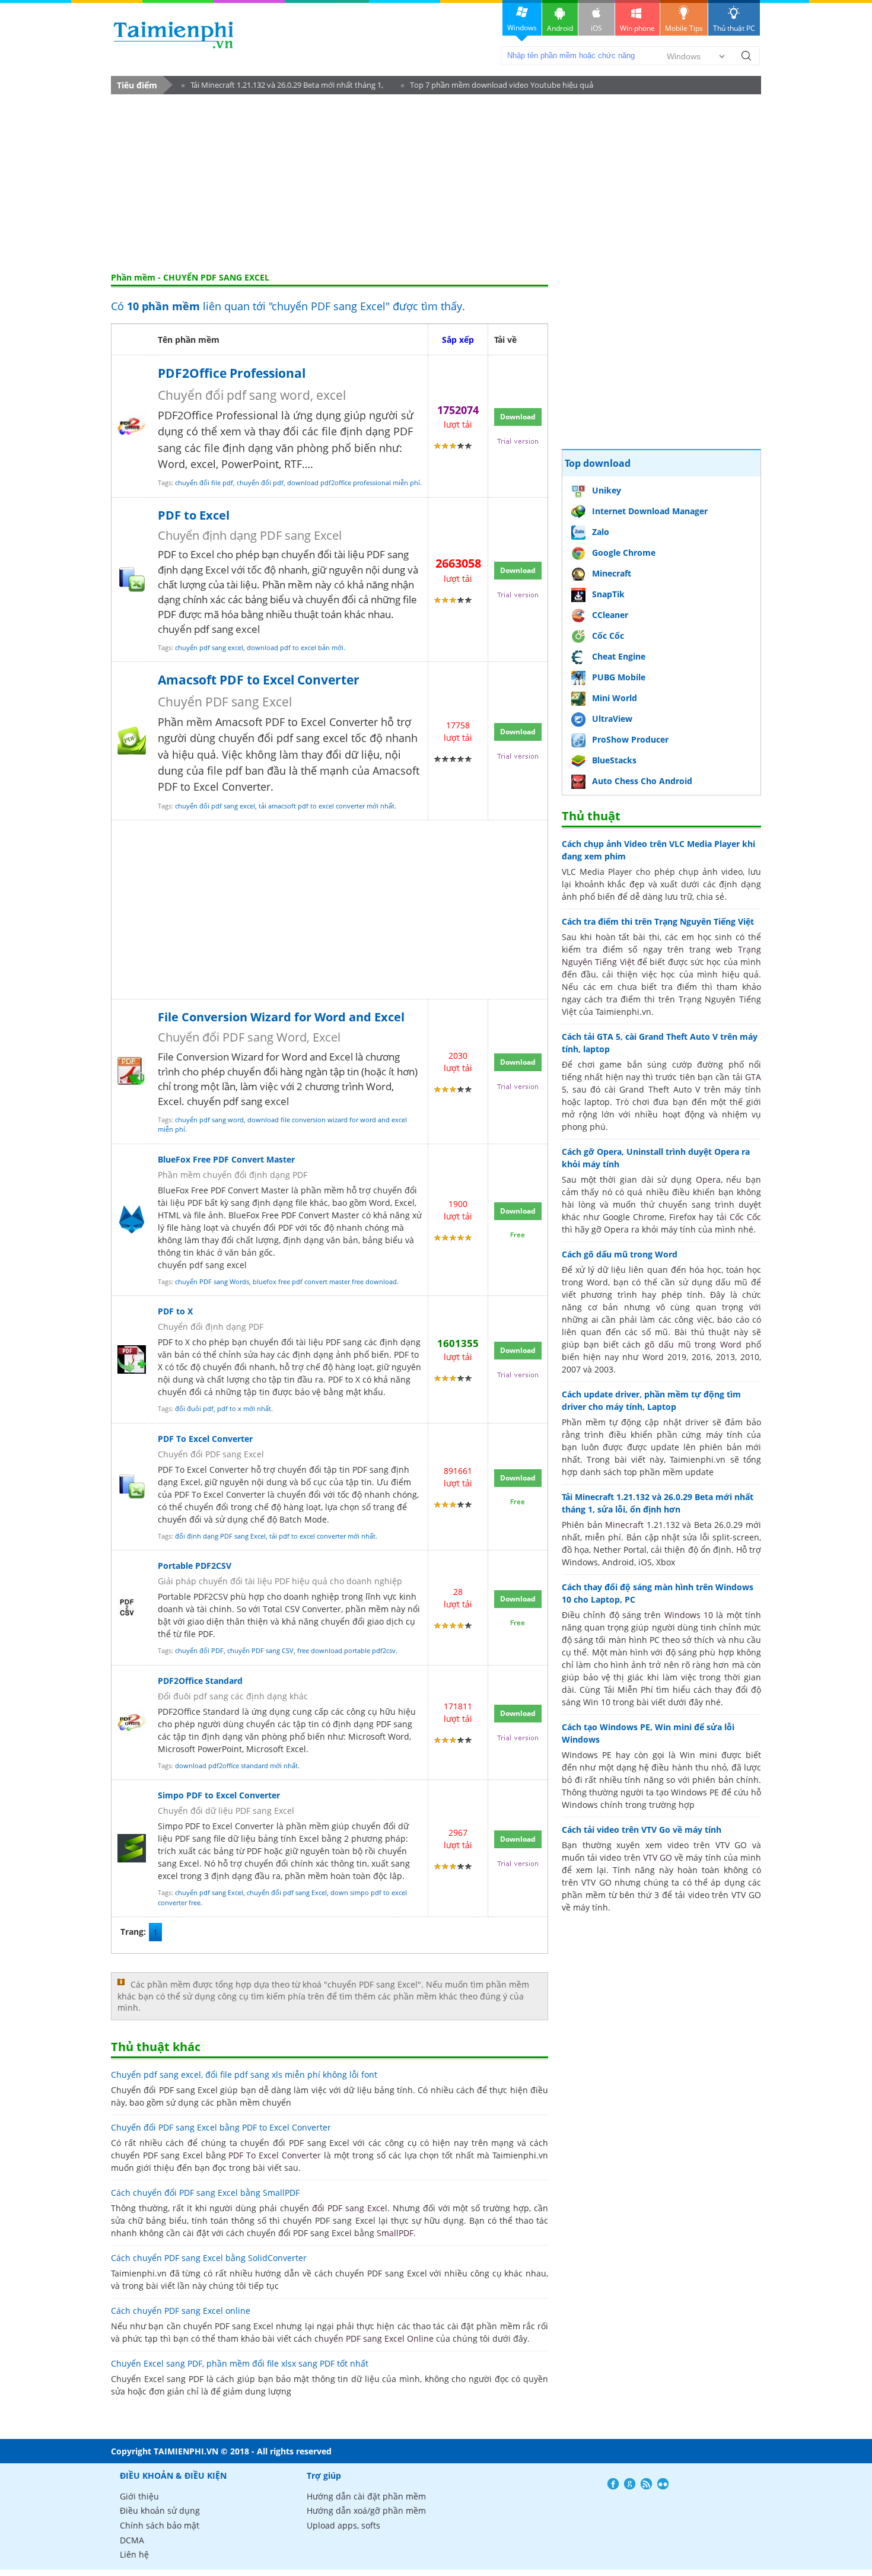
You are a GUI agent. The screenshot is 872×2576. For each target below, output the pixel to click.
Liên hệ (134, 2554)
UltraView (612, 719)
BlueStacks (614, 760)
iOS (596, 28)
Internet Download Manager (650, 511)
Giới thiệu (139, 2496)
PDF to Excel (194, 515)
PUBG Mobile (619, 677)
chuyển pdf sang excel (209, 647)
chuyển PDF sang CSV (260, 1650)
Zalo (601, 532)
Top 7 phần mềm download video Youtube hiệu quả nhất (497, 87)
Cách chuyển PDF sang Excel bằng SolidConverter (209, 2258)
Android (560, 28)
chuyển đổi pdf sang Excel (287, 1892)
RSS (646, 2484)
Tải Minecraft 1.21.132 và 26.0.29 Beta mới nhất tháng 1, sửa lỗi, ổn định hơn (282, 87)
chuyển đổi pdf (260, 483)
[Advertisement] (436, 183)
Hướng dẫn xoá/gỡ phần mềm (366, 2510)
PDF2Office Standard (200, 1681)
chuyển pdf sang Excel (209, 1892)
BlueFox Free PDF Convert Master (226, 1159)
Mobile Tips (684, 28)
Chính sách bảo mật (160, 2525)
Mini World (615, 698)
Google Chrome (624, 553)
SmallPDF (395, 2233)
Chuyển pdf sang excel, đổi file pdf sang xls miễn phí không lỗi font (244, 2075)
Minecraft (612, 573)
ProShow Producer (630, 739)
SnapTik (608, 594)
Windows (522, 28)
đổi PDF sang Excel (350, 2208)
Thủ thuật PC (734, 28)
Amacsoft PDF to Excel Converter (259, 680)
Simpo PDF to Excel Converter (219, 1795)
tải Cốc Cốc (739, 1217)
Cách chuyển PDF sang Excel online (181, 2311)
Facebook (613, 2484)
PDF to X (175, 1311)
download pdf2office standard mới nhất (236, 1765)
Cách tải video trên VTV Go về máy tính (642, 1830)
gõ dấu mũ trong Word (693, 1344)
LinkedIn (663, 2484)
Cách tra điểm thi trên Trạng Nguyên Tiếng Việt (658, 921)
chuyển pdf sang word (209, 1120)
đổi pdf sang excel (303, 738)
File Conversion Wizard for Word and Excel (281, 1017)
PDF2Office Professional (232, 373)
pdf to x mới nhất (244, 1408)
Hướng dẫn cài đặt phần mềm (366, 2496)
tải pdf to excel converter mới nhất (322, 1536)
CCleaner (610, 615)
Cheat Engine (619, 656)
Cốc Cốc (608, 636)
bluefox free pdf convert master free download (325, 1281)
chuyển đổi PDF (199, 1650)
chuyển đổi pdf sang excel (215, 806)
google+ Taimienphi (630, 2484)
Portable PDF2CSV (195, 1566)
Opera (708, 1179)
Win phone (637, 28)
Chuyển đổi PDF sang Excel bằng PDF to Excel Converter (221, 2127)
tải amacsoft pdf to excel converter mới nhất (327, 806)
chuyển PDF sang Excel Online (374, 2338)
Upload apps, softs (343, 2525)
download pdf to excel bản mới (295, 647)
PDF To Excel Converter (205, 1439)
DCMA (132, 2540)
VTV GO (658, 1857)
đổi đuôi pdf (194, 1408)
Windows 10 (689, 1615)
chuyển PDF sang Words (212, 1281)
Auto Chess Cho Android (642, 781)
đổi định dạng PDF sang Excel (220, 1536)
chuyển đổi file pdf (204, 483)
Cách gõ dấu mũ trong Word (620, 1254)
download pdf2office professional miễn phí (354, 483)
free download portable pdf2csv (346, 1650)
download (174, 35)
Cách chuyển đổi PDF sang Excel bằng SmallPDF (205, 2193)
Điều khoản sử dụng (160, 2510)
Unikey (607, 490)
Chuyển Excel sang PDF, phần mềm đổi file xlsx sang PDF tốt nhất (240, 2363)
